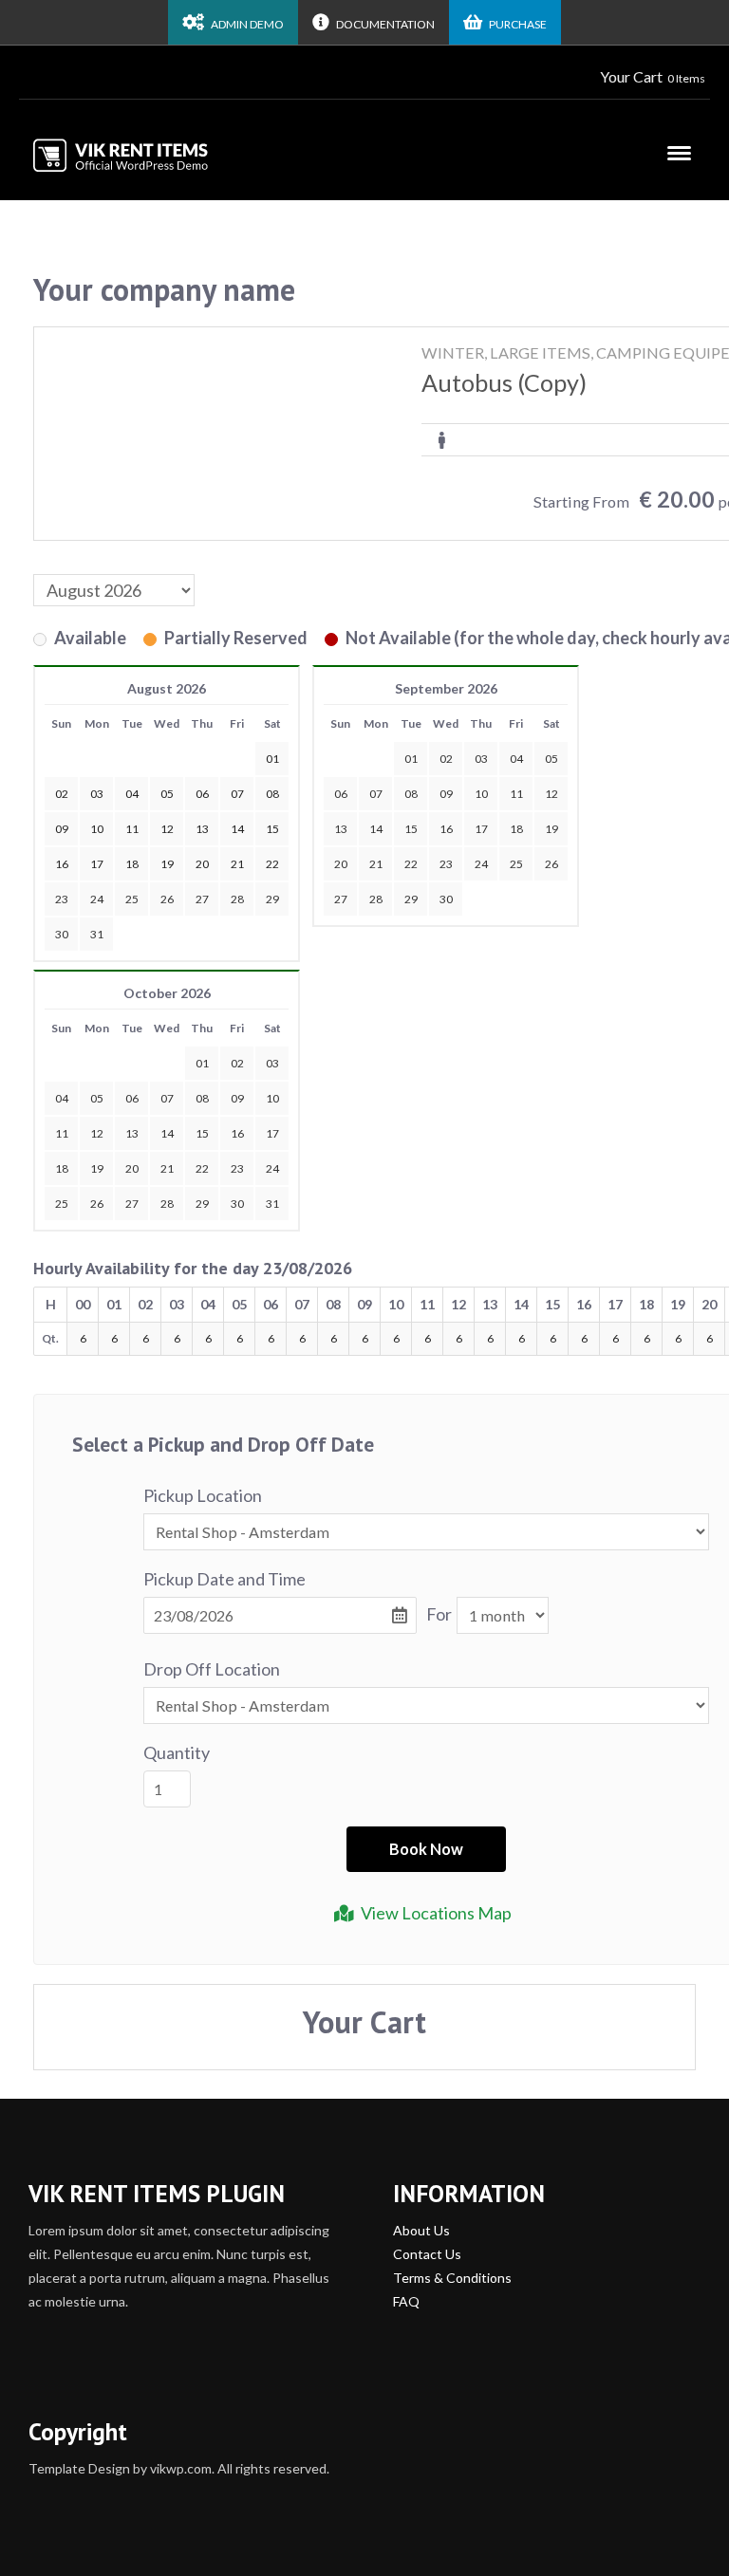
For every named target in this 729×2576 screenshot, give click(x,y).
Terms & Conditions (452, 2278)
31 (97, 934)
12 (551, 794)
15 (411, 829)
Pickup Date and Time (224, 1579)
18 (516, 829)
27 (202, 899)
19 (551, 829)
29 (272, 899)
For (439, 1614)
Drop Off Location (212, 1669)
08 (411, 794)
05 (551, 759)
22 (411, 864)
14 (376, 829)
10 (481, 794)
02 (446, 759)
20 (341, 864)
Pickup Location (203, 1495)
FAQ (406, 2301)
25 (132, 899)
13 (341, 829)
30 (62, 934)
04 (516, 759)
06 (341, 794)
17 (481, 829)
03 (481, 759)
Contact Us (427, 2254)
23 (62, 899)
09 (446, 794)
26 (167, 899)
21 (376, 864)
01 (411, 759)
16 (446, 829)
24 (97, 899)
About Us (421, 2230)
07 (376, 794)
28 (237, 899)
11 (516, 794)
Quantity (177, 1752)
